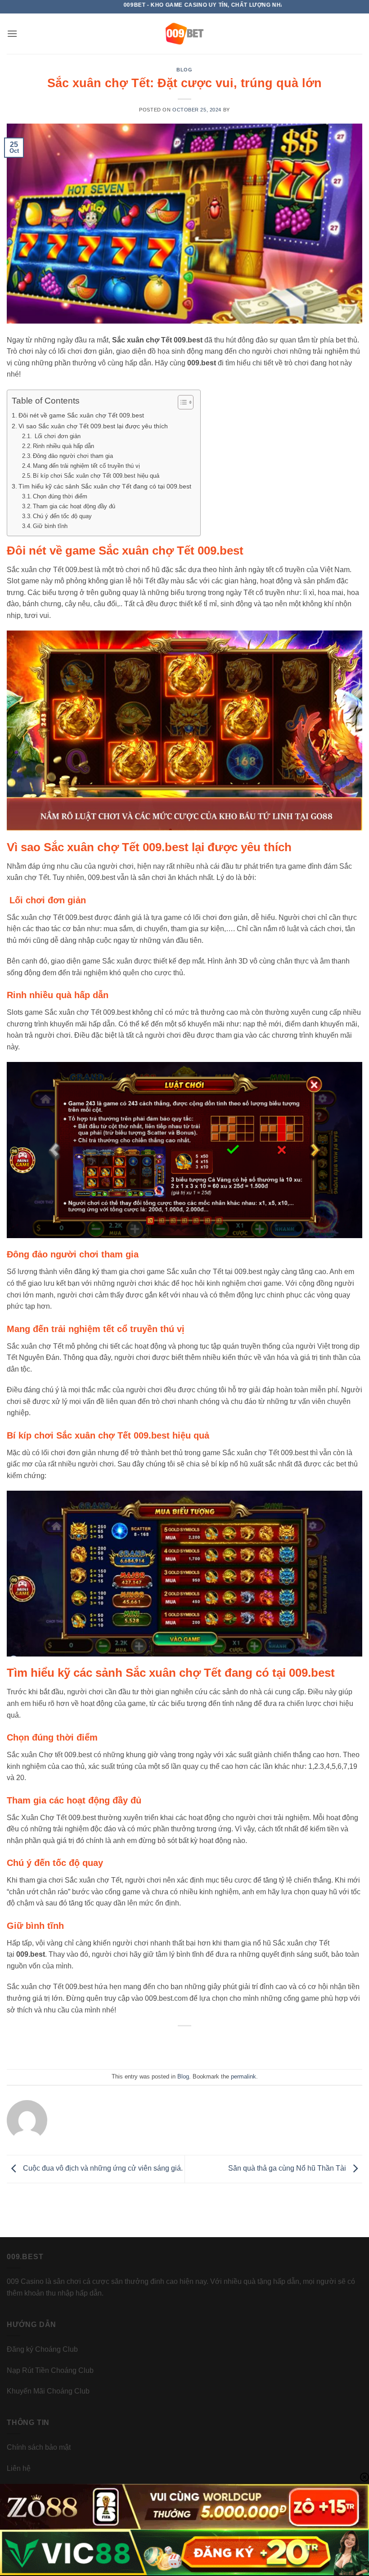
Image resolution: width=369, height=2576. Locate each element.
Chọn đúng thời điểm (60, 496)
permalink (243, 2076)
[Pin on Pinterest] (210, 2046)
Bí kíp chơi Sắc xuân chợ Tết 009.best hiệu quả (96, 476)
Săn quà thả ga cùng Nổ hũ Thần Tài (288, 2169)
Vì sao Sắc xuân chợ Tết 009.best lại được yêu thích (93, 426)
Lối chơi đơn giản (57, 436)
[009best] (185, 34)
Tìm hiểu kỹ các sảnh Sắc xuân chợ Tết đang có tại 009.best (105, 486)
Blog (184, 70)
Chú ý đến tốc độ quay (62, 516)
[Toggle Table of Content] (181, 402)
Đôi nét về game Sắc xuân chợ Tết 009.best (81, 415)
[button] (12, 33)
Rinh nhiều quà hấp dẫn (63, 446)
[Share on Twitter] (176, 2046)
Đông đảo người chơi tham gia (73, 456)
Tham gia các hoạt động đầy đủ (74, 506)
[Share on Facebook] (159, 2046)
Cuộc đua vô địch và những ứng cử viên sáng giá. (102, 2169)
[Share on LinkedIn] (227, 2046)
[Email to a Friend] (193, 2046)
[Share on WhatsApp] (142, 2046)
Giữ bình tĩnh (50, 526)
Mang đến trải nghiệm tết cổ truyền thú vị (86, 466)
